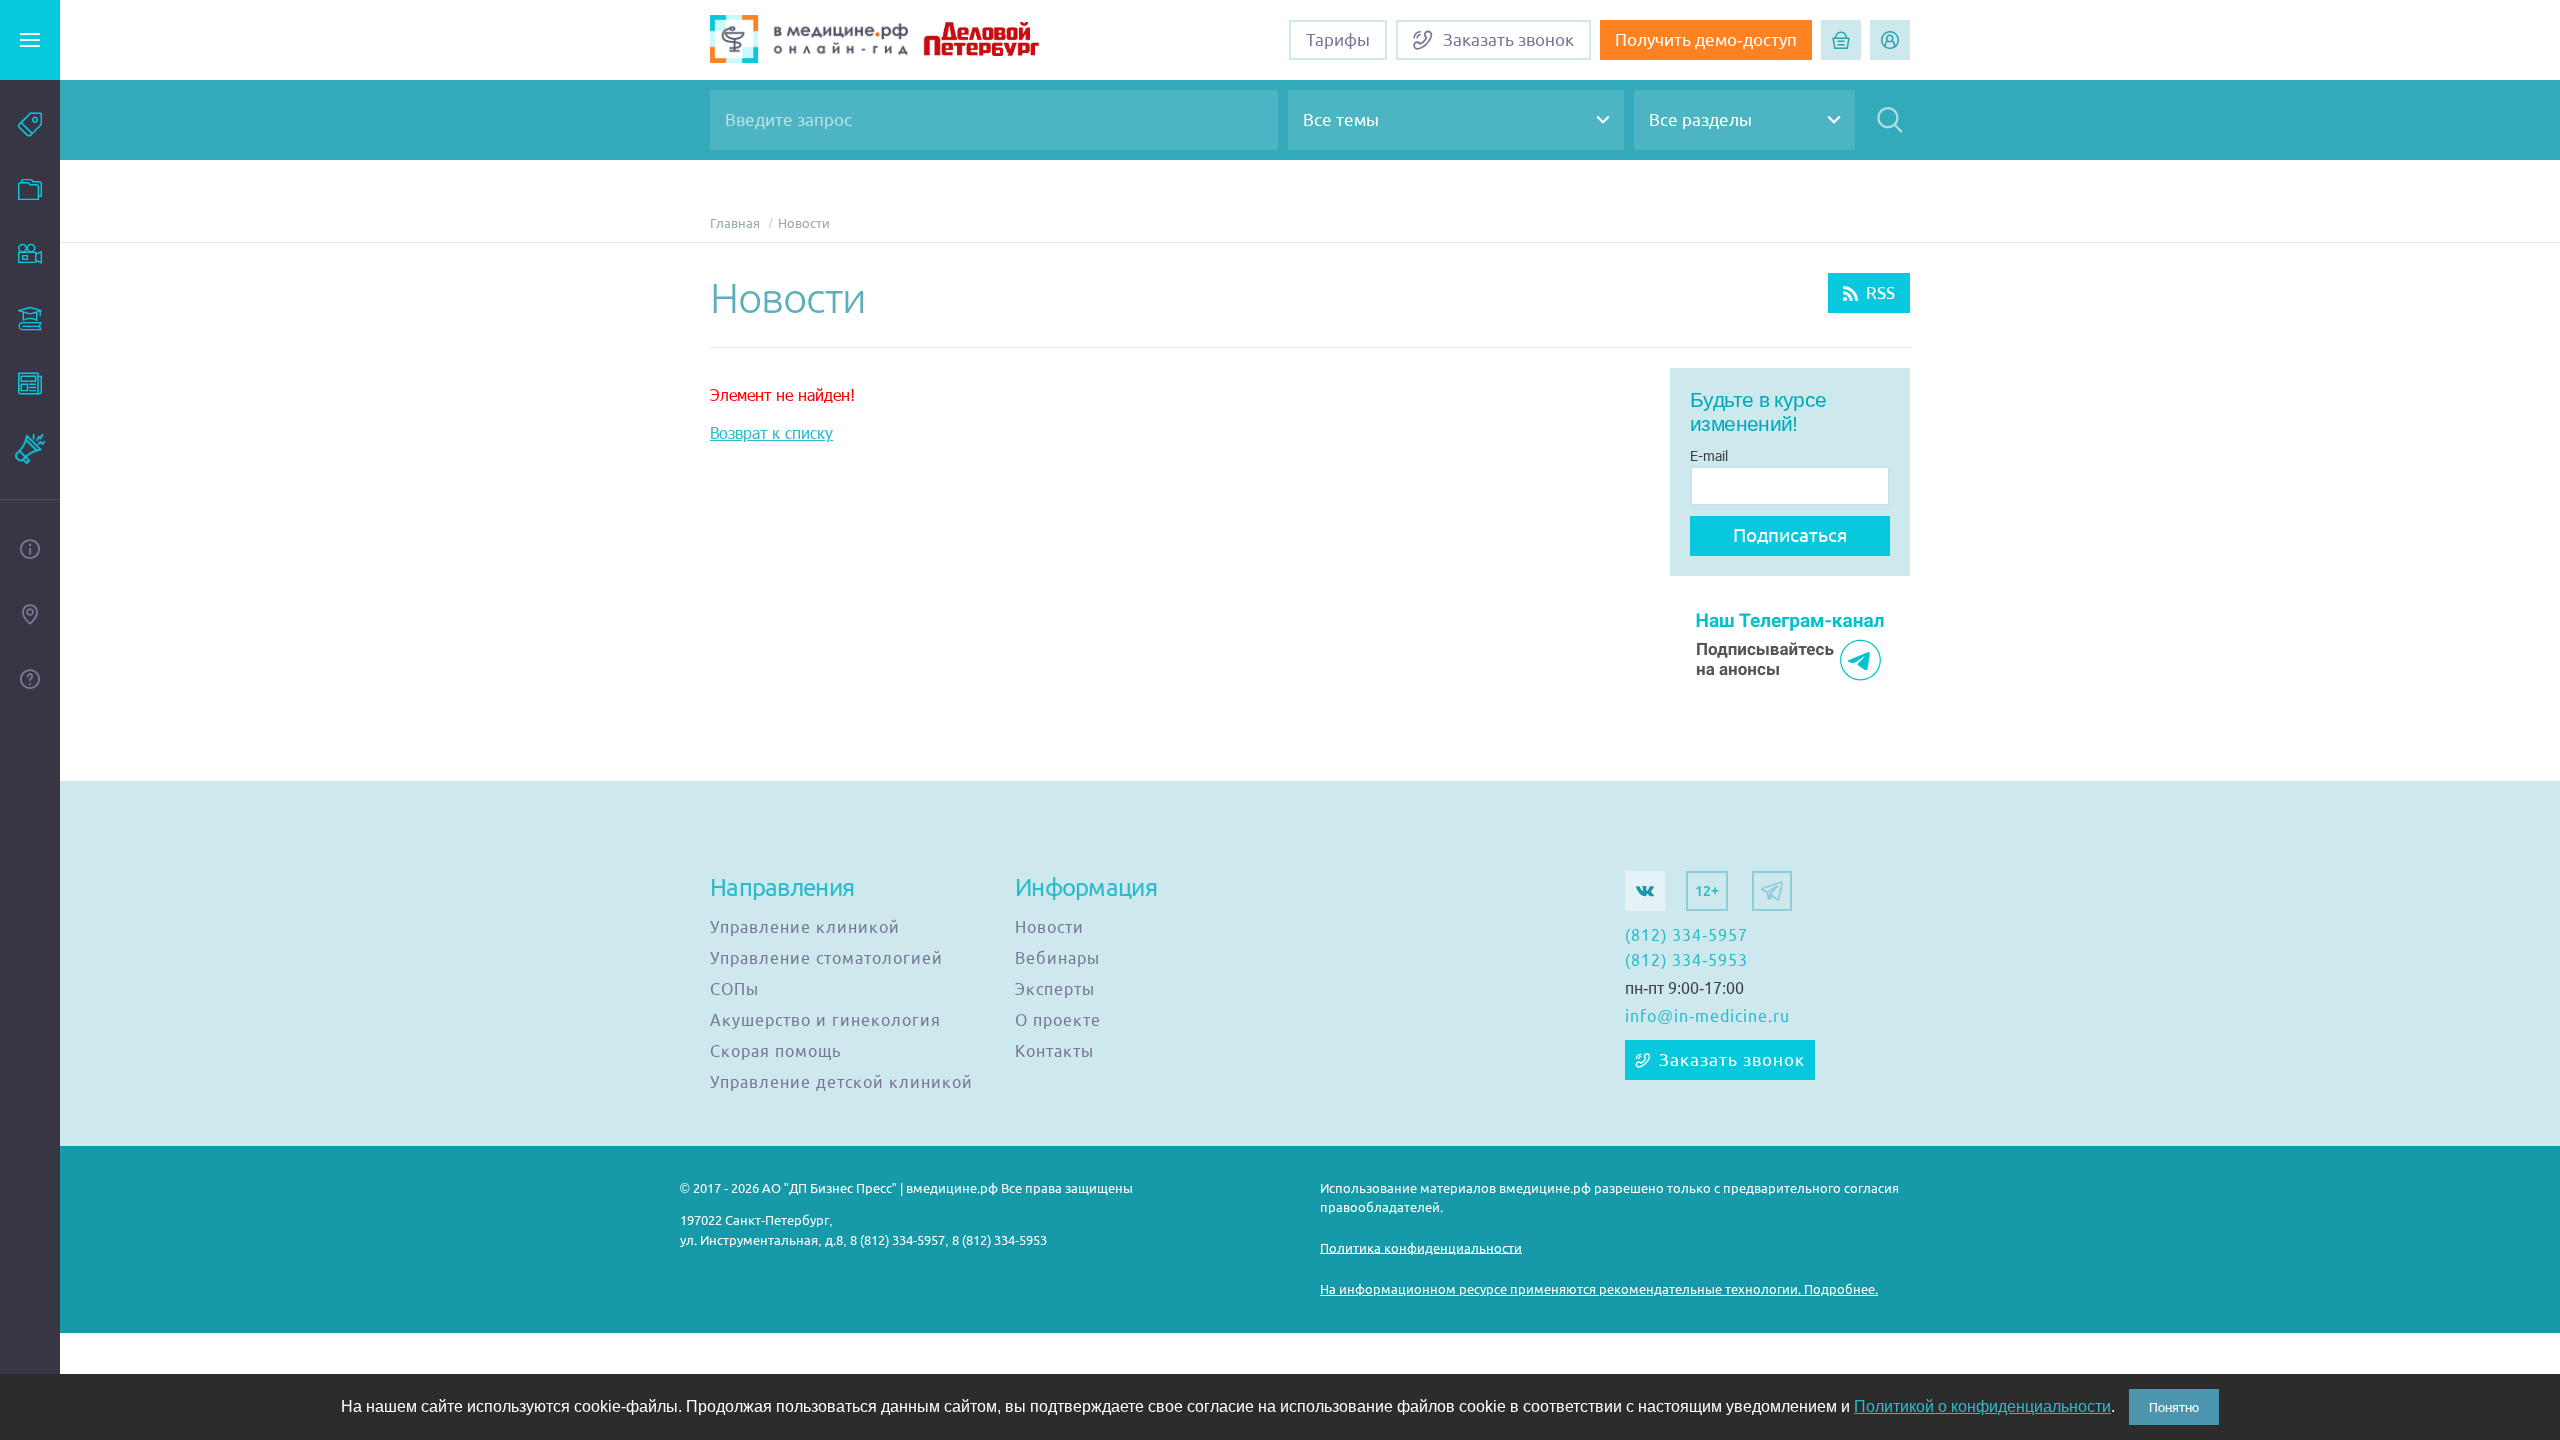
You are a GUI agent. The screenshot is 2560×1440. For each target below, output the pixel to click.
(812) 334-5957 (1686, 936)
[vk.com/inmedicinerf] (1645, 891)
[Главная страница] (809, 41)
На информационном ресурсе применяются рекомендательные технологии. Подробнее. (1599, 1289)
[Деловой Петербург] (1006, 41)
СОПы (734, 990)
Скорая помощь (775, 1052)
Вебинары (1057, 959)
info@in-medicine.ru (1707, 1017)
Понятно (2174, 1407)
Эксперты (1055, 990)
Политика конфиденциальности (1421, 1247)
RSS (1880, 293)
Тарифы (1338, 40)
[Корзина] (1841, 40)
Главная (735, 223)
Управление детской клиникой (841, 1083)
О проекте (1058, 1021)
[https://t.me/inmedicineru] (1772, 891)
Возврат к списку (771, 432)
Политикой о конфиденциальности (1982, 1406)
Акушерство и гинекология (825, 1021)
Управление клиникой (805, 928)
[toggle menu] (30, 40)
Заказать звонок (1732, 1060)
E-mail (1709, 455)
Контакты (1054, 1052)
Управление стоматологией (826, 959)
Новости (804, 223)
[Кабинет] (1890, 40)
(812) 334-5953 (1686, 961)
